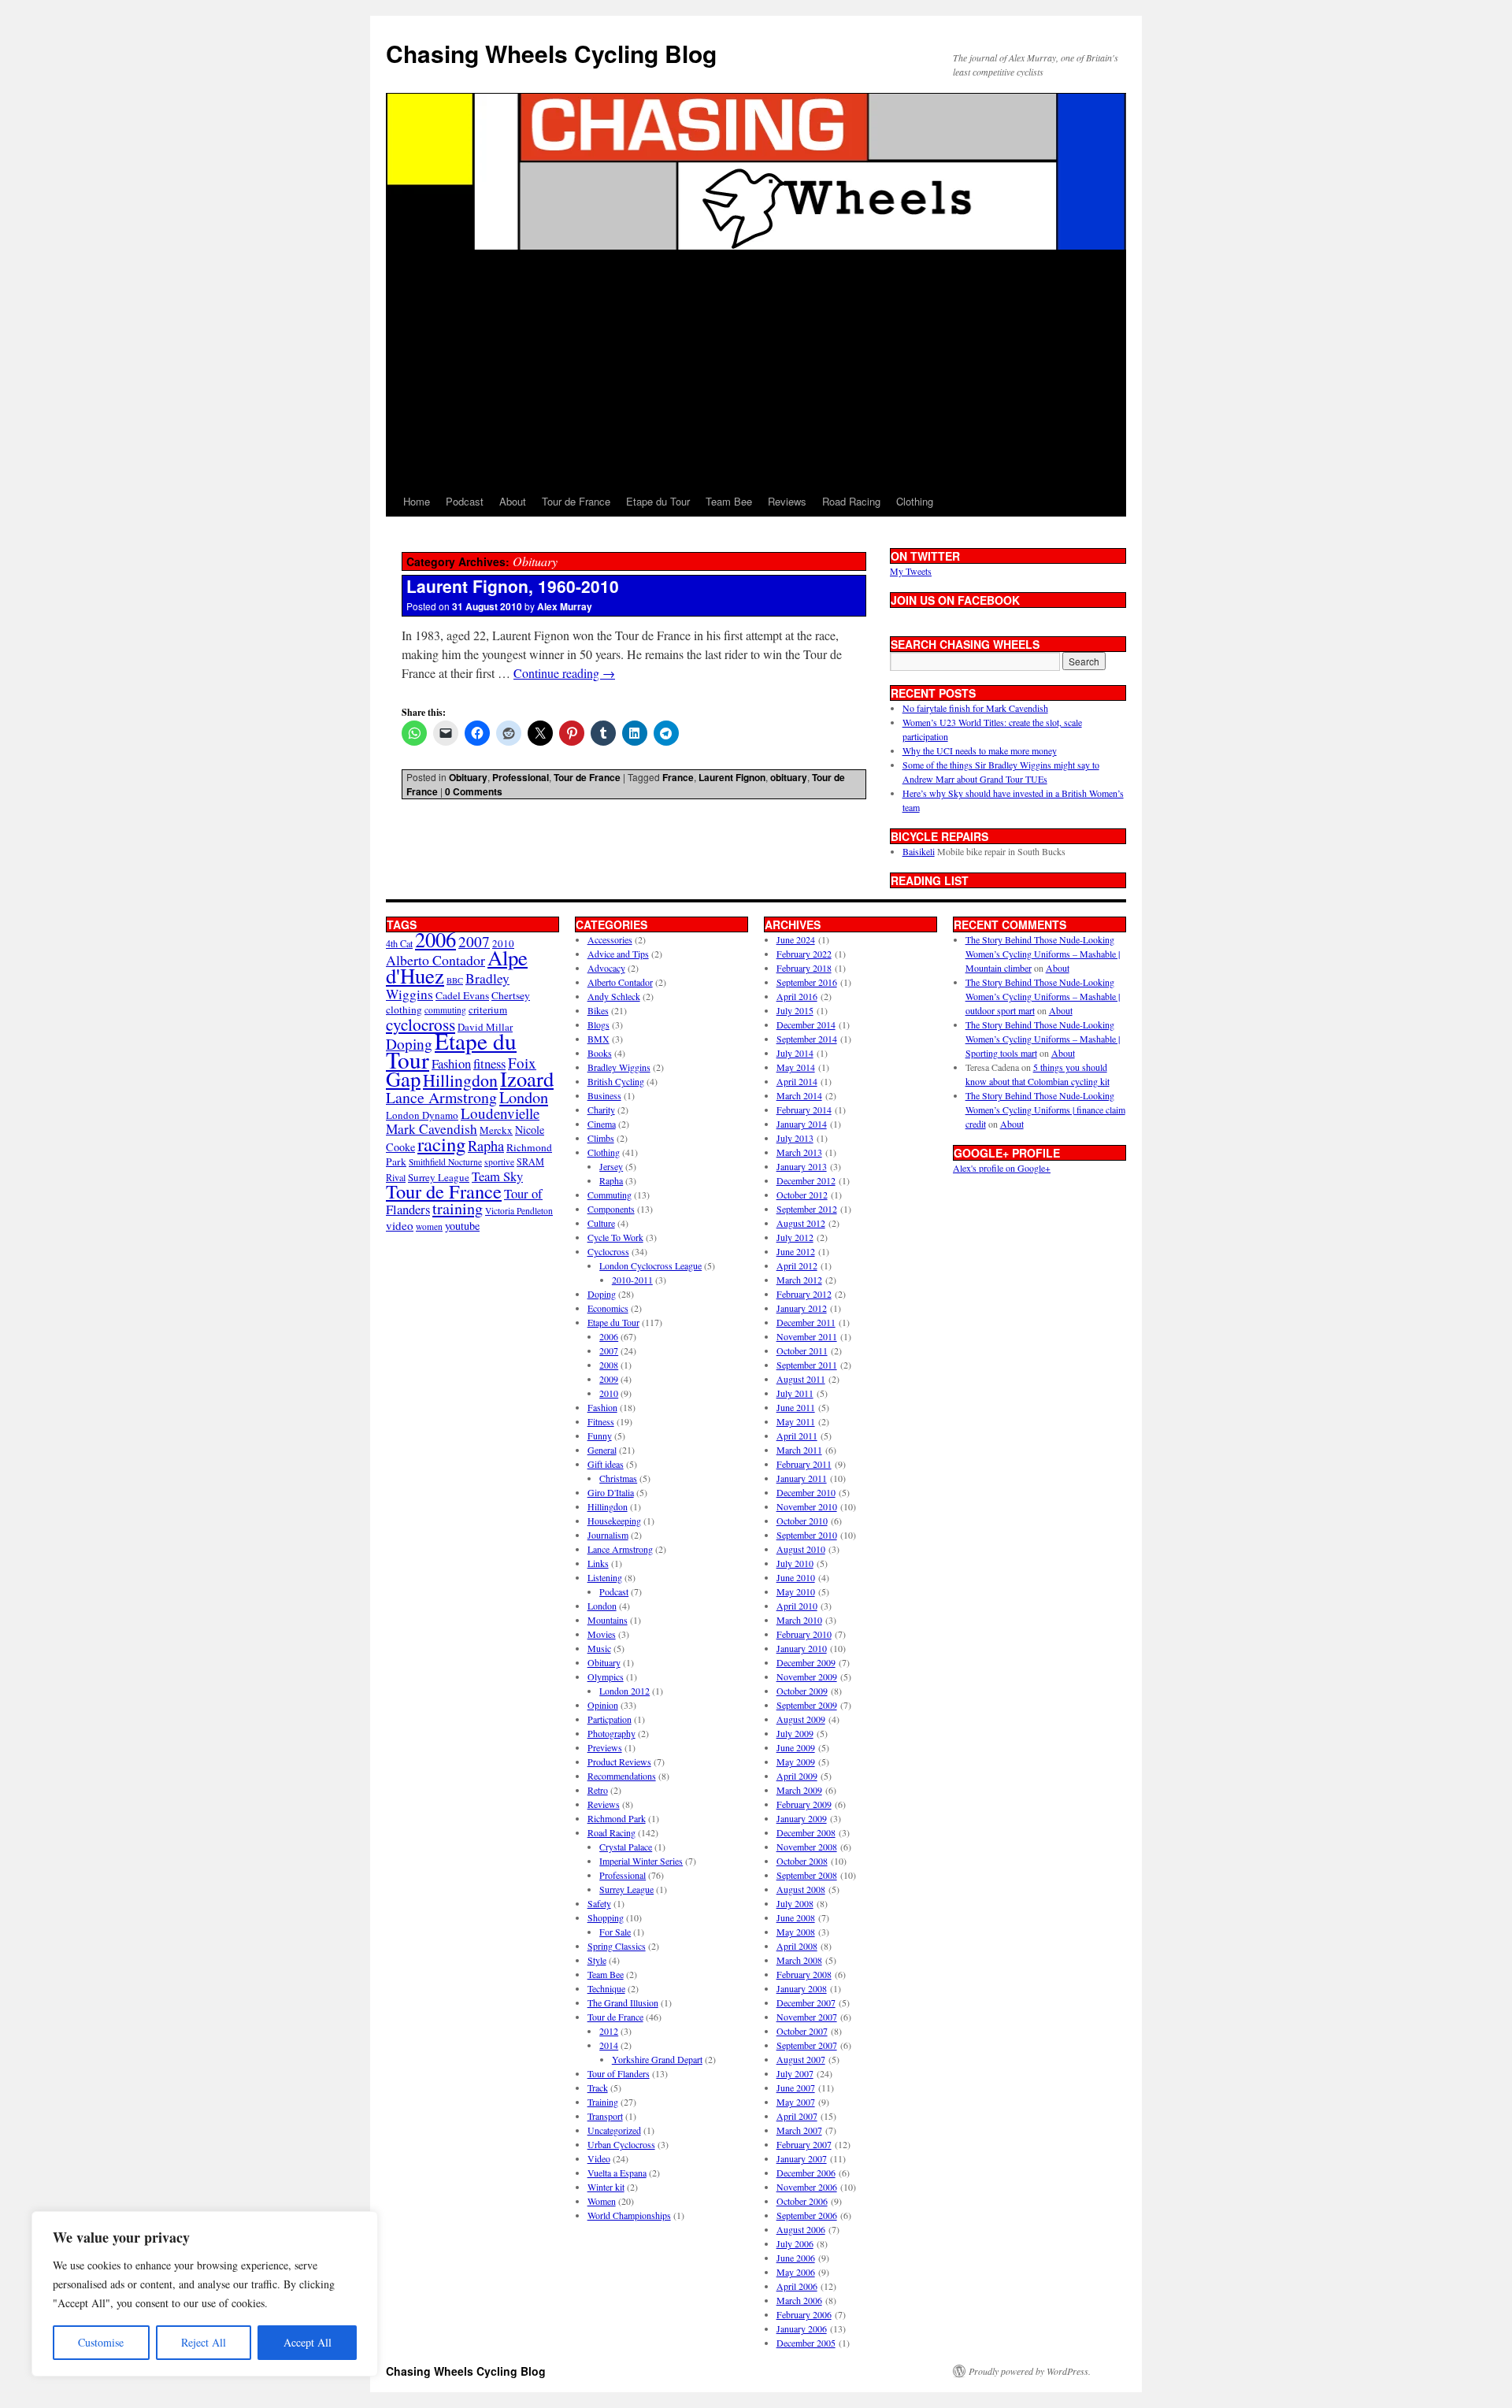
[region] (205, 2294)
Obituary (468, 777)
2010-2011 (632, 1280)
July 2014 (795, 1053)
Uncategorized (614, 2130)
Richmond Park (617, 1818)
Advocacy (606, 968)
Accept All (308, 2342)
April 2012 (797, 1265)
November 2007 (807, 2017)
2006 (435, 939)
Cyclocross (608, 1251)
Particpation (610, 1719)
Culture (601, 1223)
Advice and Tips (618, 954)
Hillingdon (460, 1080)
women (429, 1226)
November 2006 (807, 2187)
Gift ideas (606, 1464)
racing (441, 1144)
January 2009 (802, 1818)
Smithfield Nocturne (445, 1162)
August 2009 (801, 1719)
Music (599, 1648)
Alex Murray (565, 606)
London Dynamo (422, 1115)
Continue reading (564, 673)
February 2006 (804, 2314)
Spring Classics (617, 1946)
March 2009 (799, 1790)
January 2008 (802, 1988)
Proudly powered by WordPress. (1030, 2371)
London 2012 (624, 1691)
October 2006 (802, 2201)
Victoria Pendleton (519, 1211)
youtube (462, 1226)
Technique (606, 1988)
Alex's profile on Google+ (1002, 1168)
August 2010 (801, 1549)
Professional (521, 777)
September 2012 (807, 1209)
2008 (609, 1365)
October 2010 (802, 1521)
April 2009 (797, 1776)
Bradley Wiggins (619, 1067)
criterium (488, 1010)
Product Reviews (619, 1762)
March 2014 (799, 1095)
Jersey (611, 1166)
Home (417, 501)
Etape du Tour (658, 501)
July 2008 (795, 1903)
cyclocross (421, 1024)
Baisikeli (919, 851)
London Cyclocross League (650, 1265)
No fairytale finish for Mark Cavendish (975, 708)
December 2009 (806, 1662)
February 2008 (804, 1974)
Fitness (601, 1421)
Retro (598, 1790)
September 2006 (807, 2215)
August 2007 (801, 2059)
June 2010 (796, 1577)
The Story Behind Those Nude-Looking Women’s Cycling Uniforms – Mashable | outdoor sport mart (1043, 996)
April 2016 (797, 996)
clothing (404, 1010)
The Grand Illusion (623, 2002)
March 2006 (799, 2300)
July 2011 (795, 1393)
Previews (605, 1747)
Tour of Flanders (619, 2073)
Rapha (486, 1146)
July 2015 (795, 1010)
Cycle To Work (615, 1237)
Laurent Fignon (732, 777)
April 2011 (797, 1436)
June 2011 (796, 1407)
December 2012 (806, 1180)
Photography (611, 1733)
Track (598, 2088)
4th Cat (399, 943)
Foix (522, 1063)
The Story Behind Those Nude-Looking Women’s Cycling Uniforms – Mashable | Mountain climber (1043, 954)
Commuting (610, 1195)
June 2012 (796, 1251)
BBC (455, 980)
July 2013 (795, 1138)
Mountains (608, 1620)
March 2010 (799, 1620)
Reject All (204, 2342)
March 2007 (799, 2130)
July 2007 (795, 2073)
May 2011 (796, 1421)
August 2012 (801, 1223)
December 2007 (806, 2002)
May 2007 (796, 2102)
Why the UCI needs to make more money (980, 750)
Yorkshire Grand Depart (657, 2059)
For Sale (615, 1932)
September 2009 (807, 1705)
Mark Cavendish (432, 1129)
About (513, 501)
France (678, 777)
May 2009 (796, 1762)
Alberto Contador (435, 960)
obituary (789, 777)
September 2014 (807, 1039)
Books (600, 1053)
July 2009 (795, 1733)
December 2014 (806, 1024)
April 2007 (797, 2116)
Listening (605, 1577)
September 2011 (807, 1365)
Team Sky (497, 1176)
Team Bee (729, 501)
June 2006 (796, 2258)
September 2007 (807, 2045)
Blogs (598, 1024)
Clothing (915, 501)
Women (602, 2201)
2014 (609, 2045)
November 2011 (807, 1336)
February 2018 (804, 968)
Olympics (606, 1676)
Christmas (618, 1478)
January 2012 (802, 1308)
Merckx (496, 1130)
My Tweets (911, 571)
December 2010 (806, 1492)
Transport (605, 2116)
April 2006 (797, 2286)
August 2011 (801, 1379)
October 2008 (802, 1861)
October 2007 (802, 2031)
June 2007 (796, 2088)
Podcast (465, 501)
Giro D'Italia (611, 1492)
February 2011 (804, 1464)
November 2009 (807, 1676)
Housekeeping (614, 1521)
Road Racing (851, 501)
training (458, 1208)
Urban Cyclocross (621, 2144)
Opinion (603, 1705)
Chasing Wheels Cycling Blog (551, 53)
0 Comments (474, 791)
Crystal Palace (626, 1847)
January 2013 (802, 1166)
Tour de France (576, 501)
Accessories (610, 939)
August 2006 (801, 2229)
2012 (609, 2031)
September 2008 (807, 1875)
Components (611, 1209)
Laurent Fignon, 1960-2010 (513, 586)
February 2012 (804, 1294)
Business (604, 1095)
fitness (489, 1063)
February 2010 (804, 1634)
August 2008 (801, 1889)
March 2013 (799, 1152)
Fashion (451, 1063)
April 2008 (797, 1946)
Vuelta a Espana (617, 2173)
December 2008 (806, 1832)
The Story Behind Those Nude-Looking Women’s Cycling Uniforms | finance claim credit (1045, 1110)
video (400, 1225)
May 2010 (796, 1591)
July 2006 (795, 2243)
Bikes (598, 1010)
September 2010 (807, 1535)
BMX (598, 1039)
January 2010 (802, 1648)
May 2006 (796, 2272)
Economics (608, 1308)
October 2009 (802, 1691)
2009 (609, 1379)
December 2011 (806, 1322)
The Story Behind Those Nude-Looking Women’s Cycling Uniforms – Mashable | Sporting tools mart (1043, 1039)
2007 (474, 941)
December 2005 (806, 2343)
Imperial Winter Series (641, 1861)
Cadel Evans (462, 995)
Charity (601, 1110)
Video (599, 2158)
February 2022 (804, 954)
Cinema (602, 1124)
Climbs (601, 1138)
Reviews (787, 501)
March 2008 (799, 1960)
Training (603, 2102)
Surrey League (439, 1177)
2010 (609, 1393)
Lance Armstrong (441, 1097)
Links (598, 1563)
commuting (445, 1010)
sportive (499, 1162)
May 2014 (796, 1067)
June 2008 (796, 1917)
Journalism (608, 1535)
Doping (602, 1294)
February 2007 (804, 2144)
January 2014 (802, 1124)
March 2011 (799, 1450)
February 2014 (804, 1110)
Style (597, 1960)
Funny (600, 1436)
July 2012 (795, 1237)
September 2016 (807, 982)
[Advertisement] (756, 369)
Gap (403, 1078)
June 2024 (796, 939)
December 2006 (806, 2173)
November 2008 (807, 1847)
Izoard (527, 1078)
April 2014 (797, 1081)
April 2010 (797, 1606)
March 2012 (799, 1280)
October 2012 (802, 1195)
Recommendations (622, 1776)
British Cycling (616, 1081)
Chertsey (511, 995)
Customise (101, 2342)
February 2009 (804, 1804)
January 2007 (802, 2158)
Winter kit (606, 2187)
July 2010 (795, 1563)
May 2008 (796, 1932)
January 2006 (802, 2328)
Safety (599, 1903)
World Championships (629, 2215)
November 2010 (807, 1506)
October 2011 (802, 1350)
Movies (602, 1634)
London (524, 1097)
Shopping (606, 1917)
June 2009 (796, 1747)
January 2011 (802, 1478)
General (602, 1450)
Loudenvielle (500, 1113)
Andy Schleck (614, 996)
